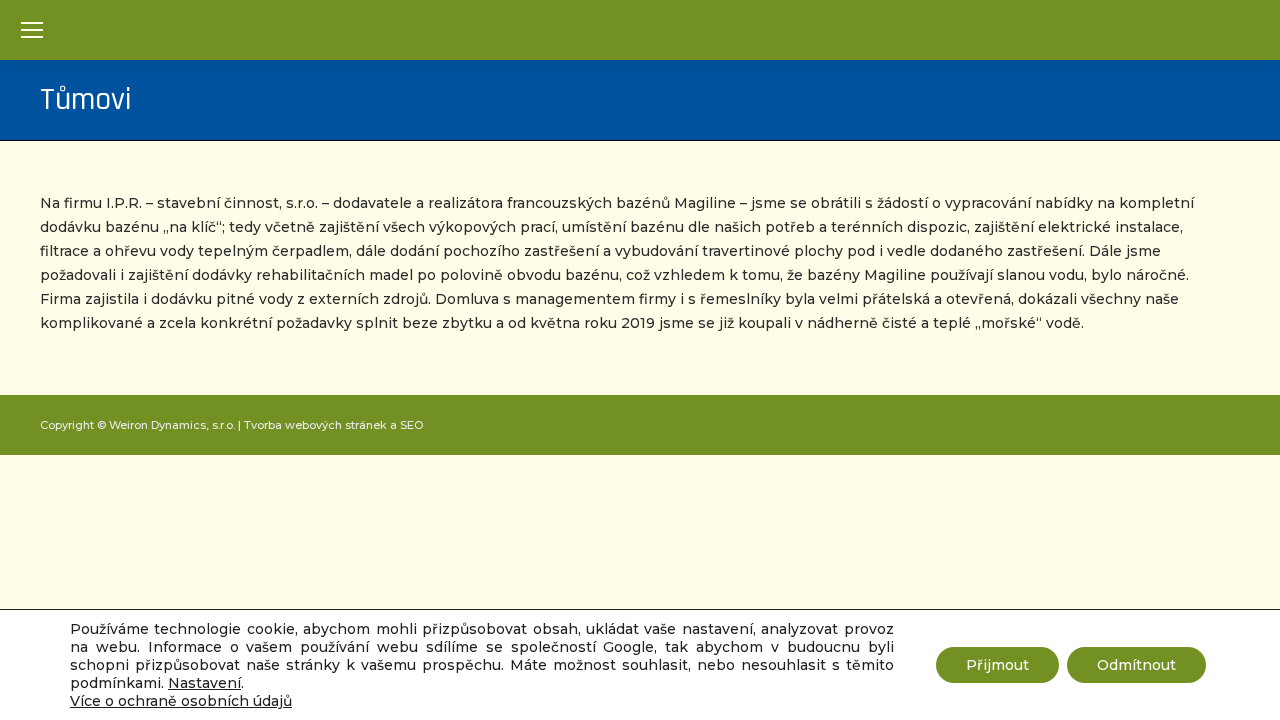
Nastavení (204, 683)
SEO (411, 425)
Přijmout (997, 665)
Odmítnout (1136, 665)
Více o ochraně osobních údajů (181, 701)
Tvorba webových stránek (315, 425)
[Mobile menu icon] (32, 30)
